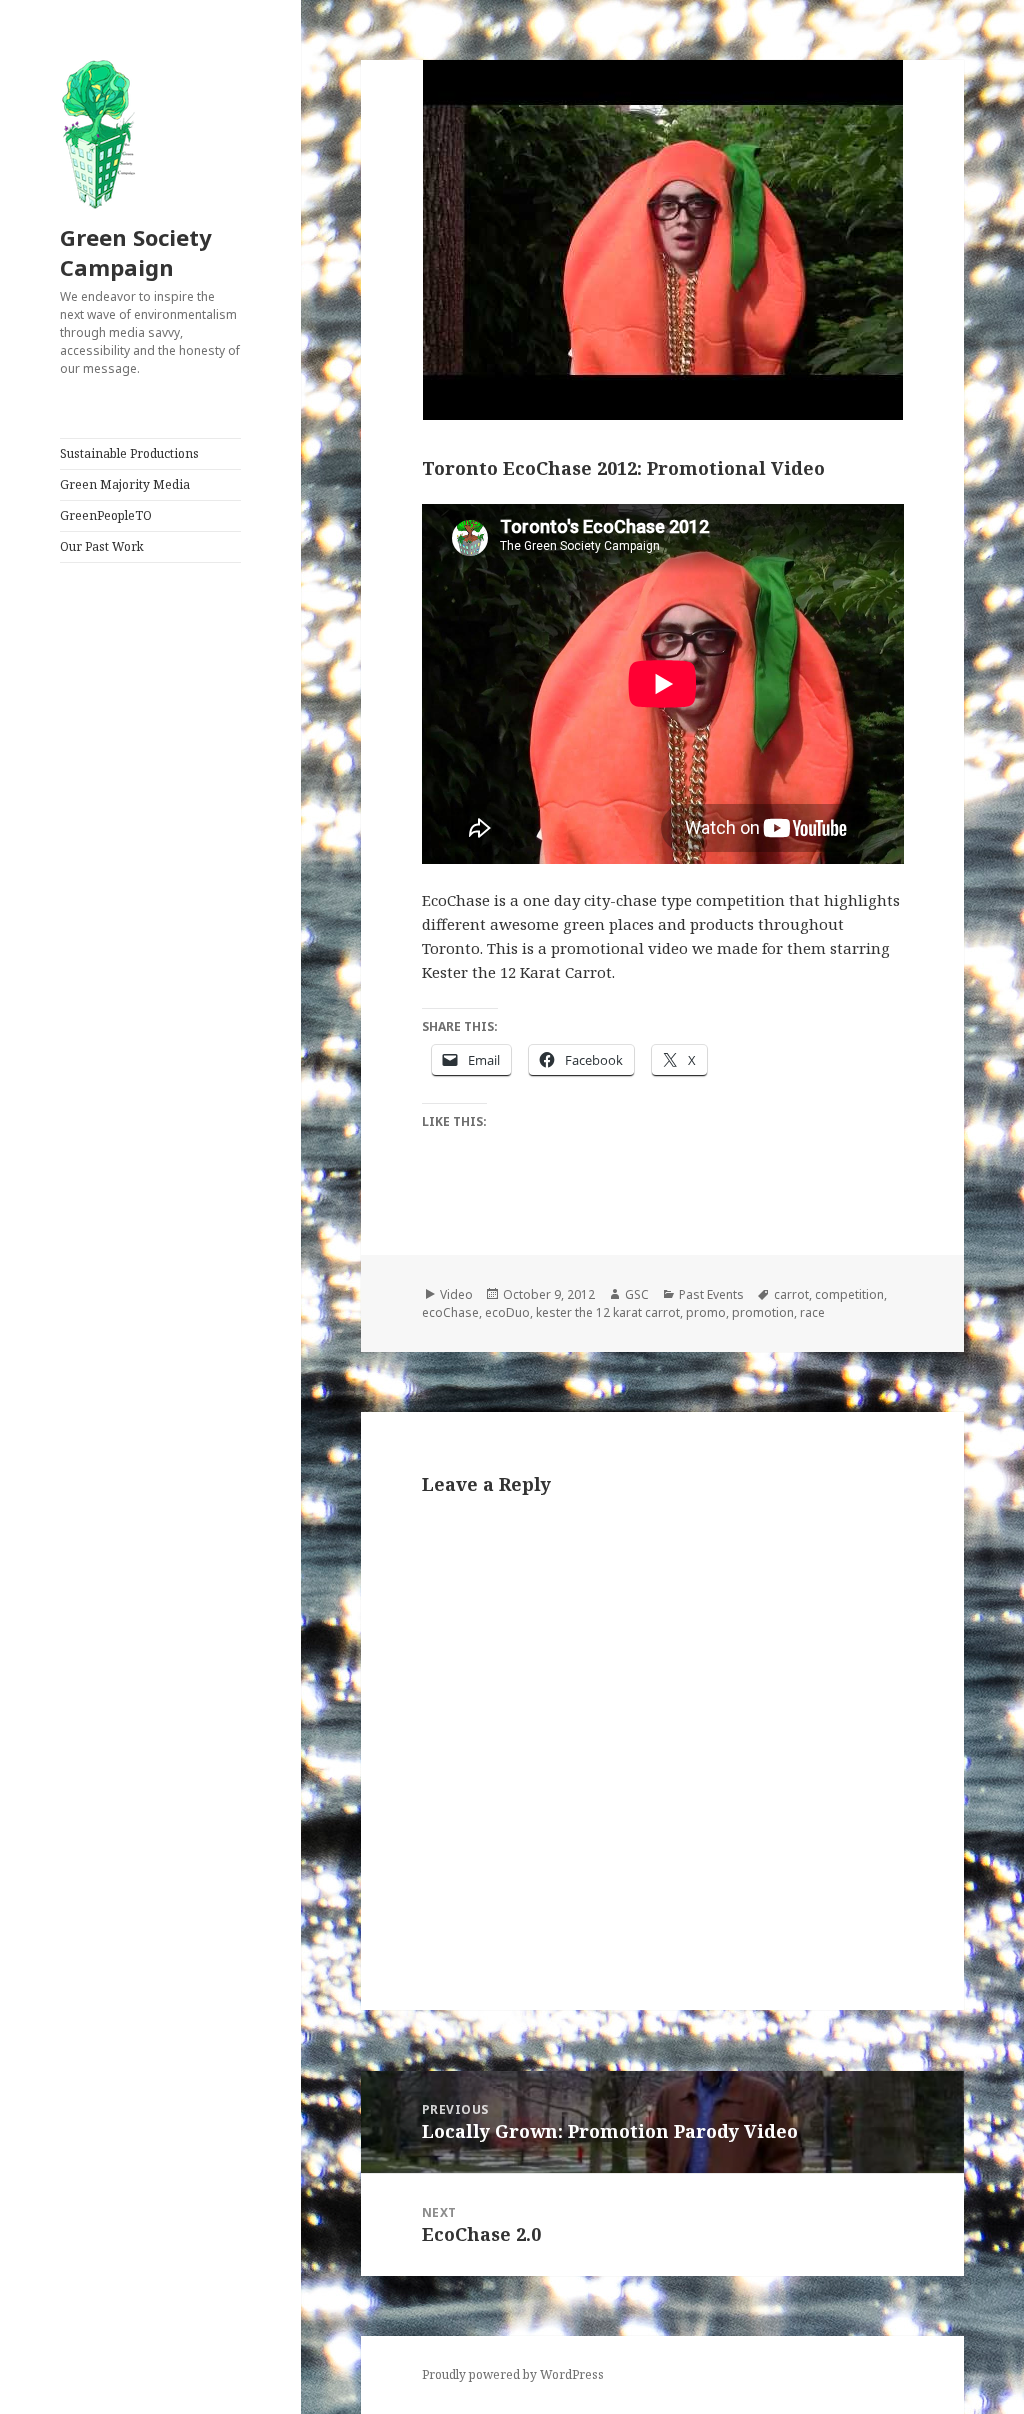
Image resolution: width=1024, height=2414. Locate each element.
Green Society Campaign (136, 252)
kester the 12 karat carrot (608, 1312)
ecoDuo (507, 1312)
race (812, 1312)
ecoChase (450, 1312)
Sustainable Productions (129, 453)
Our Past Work (102, 546)
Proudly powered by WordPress (513, 2374)
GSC (637, 1294)
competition (849, 1294)
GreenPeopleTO (106, 515)
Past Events (711, 1294)
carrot (791, 1294)
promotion (763, 1312)
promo (706, 1312)
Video (456, 1294)
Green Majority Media (125, 484)
